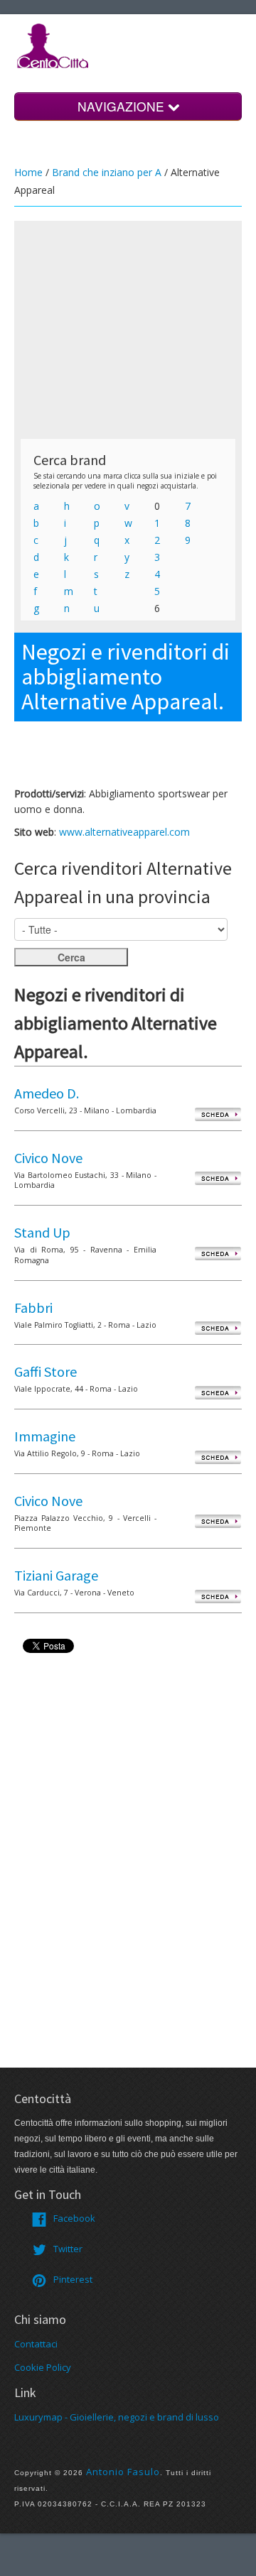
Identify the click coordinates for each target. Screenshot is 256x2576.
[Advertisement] (128, 329)
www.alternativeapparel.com (124, 832)
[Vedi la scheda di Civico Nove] (218, 1178)
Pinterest (73, 2279)
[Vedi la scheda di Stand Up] (218, 1253)
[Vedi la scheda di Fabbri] (218, 1328)
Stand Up (42, 1232)
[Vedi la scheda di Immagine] (218, 1457)
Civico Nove (48, 1158)
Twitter (68, 2249)
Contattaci (36, 2344)
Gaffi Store (46, 1371)
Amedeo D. (47, 1093)
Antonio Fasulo (123, 2472)
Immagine (45, 1436)
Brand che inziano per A (107, 172)
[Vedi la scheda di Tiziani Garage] (218, 1596)
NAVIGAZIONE (123, 106)
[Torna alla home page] (53, 45)
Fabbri (33, 1308)
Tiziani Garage (56, 1575)
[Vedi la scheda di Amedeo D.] (218, 1114)
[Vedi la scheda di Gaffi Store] (218, 1392)
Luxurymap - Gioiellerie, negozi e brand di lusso (117, 2417)
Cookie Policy (43, 2367)
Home (28, 172)
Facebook (74, 2218)
